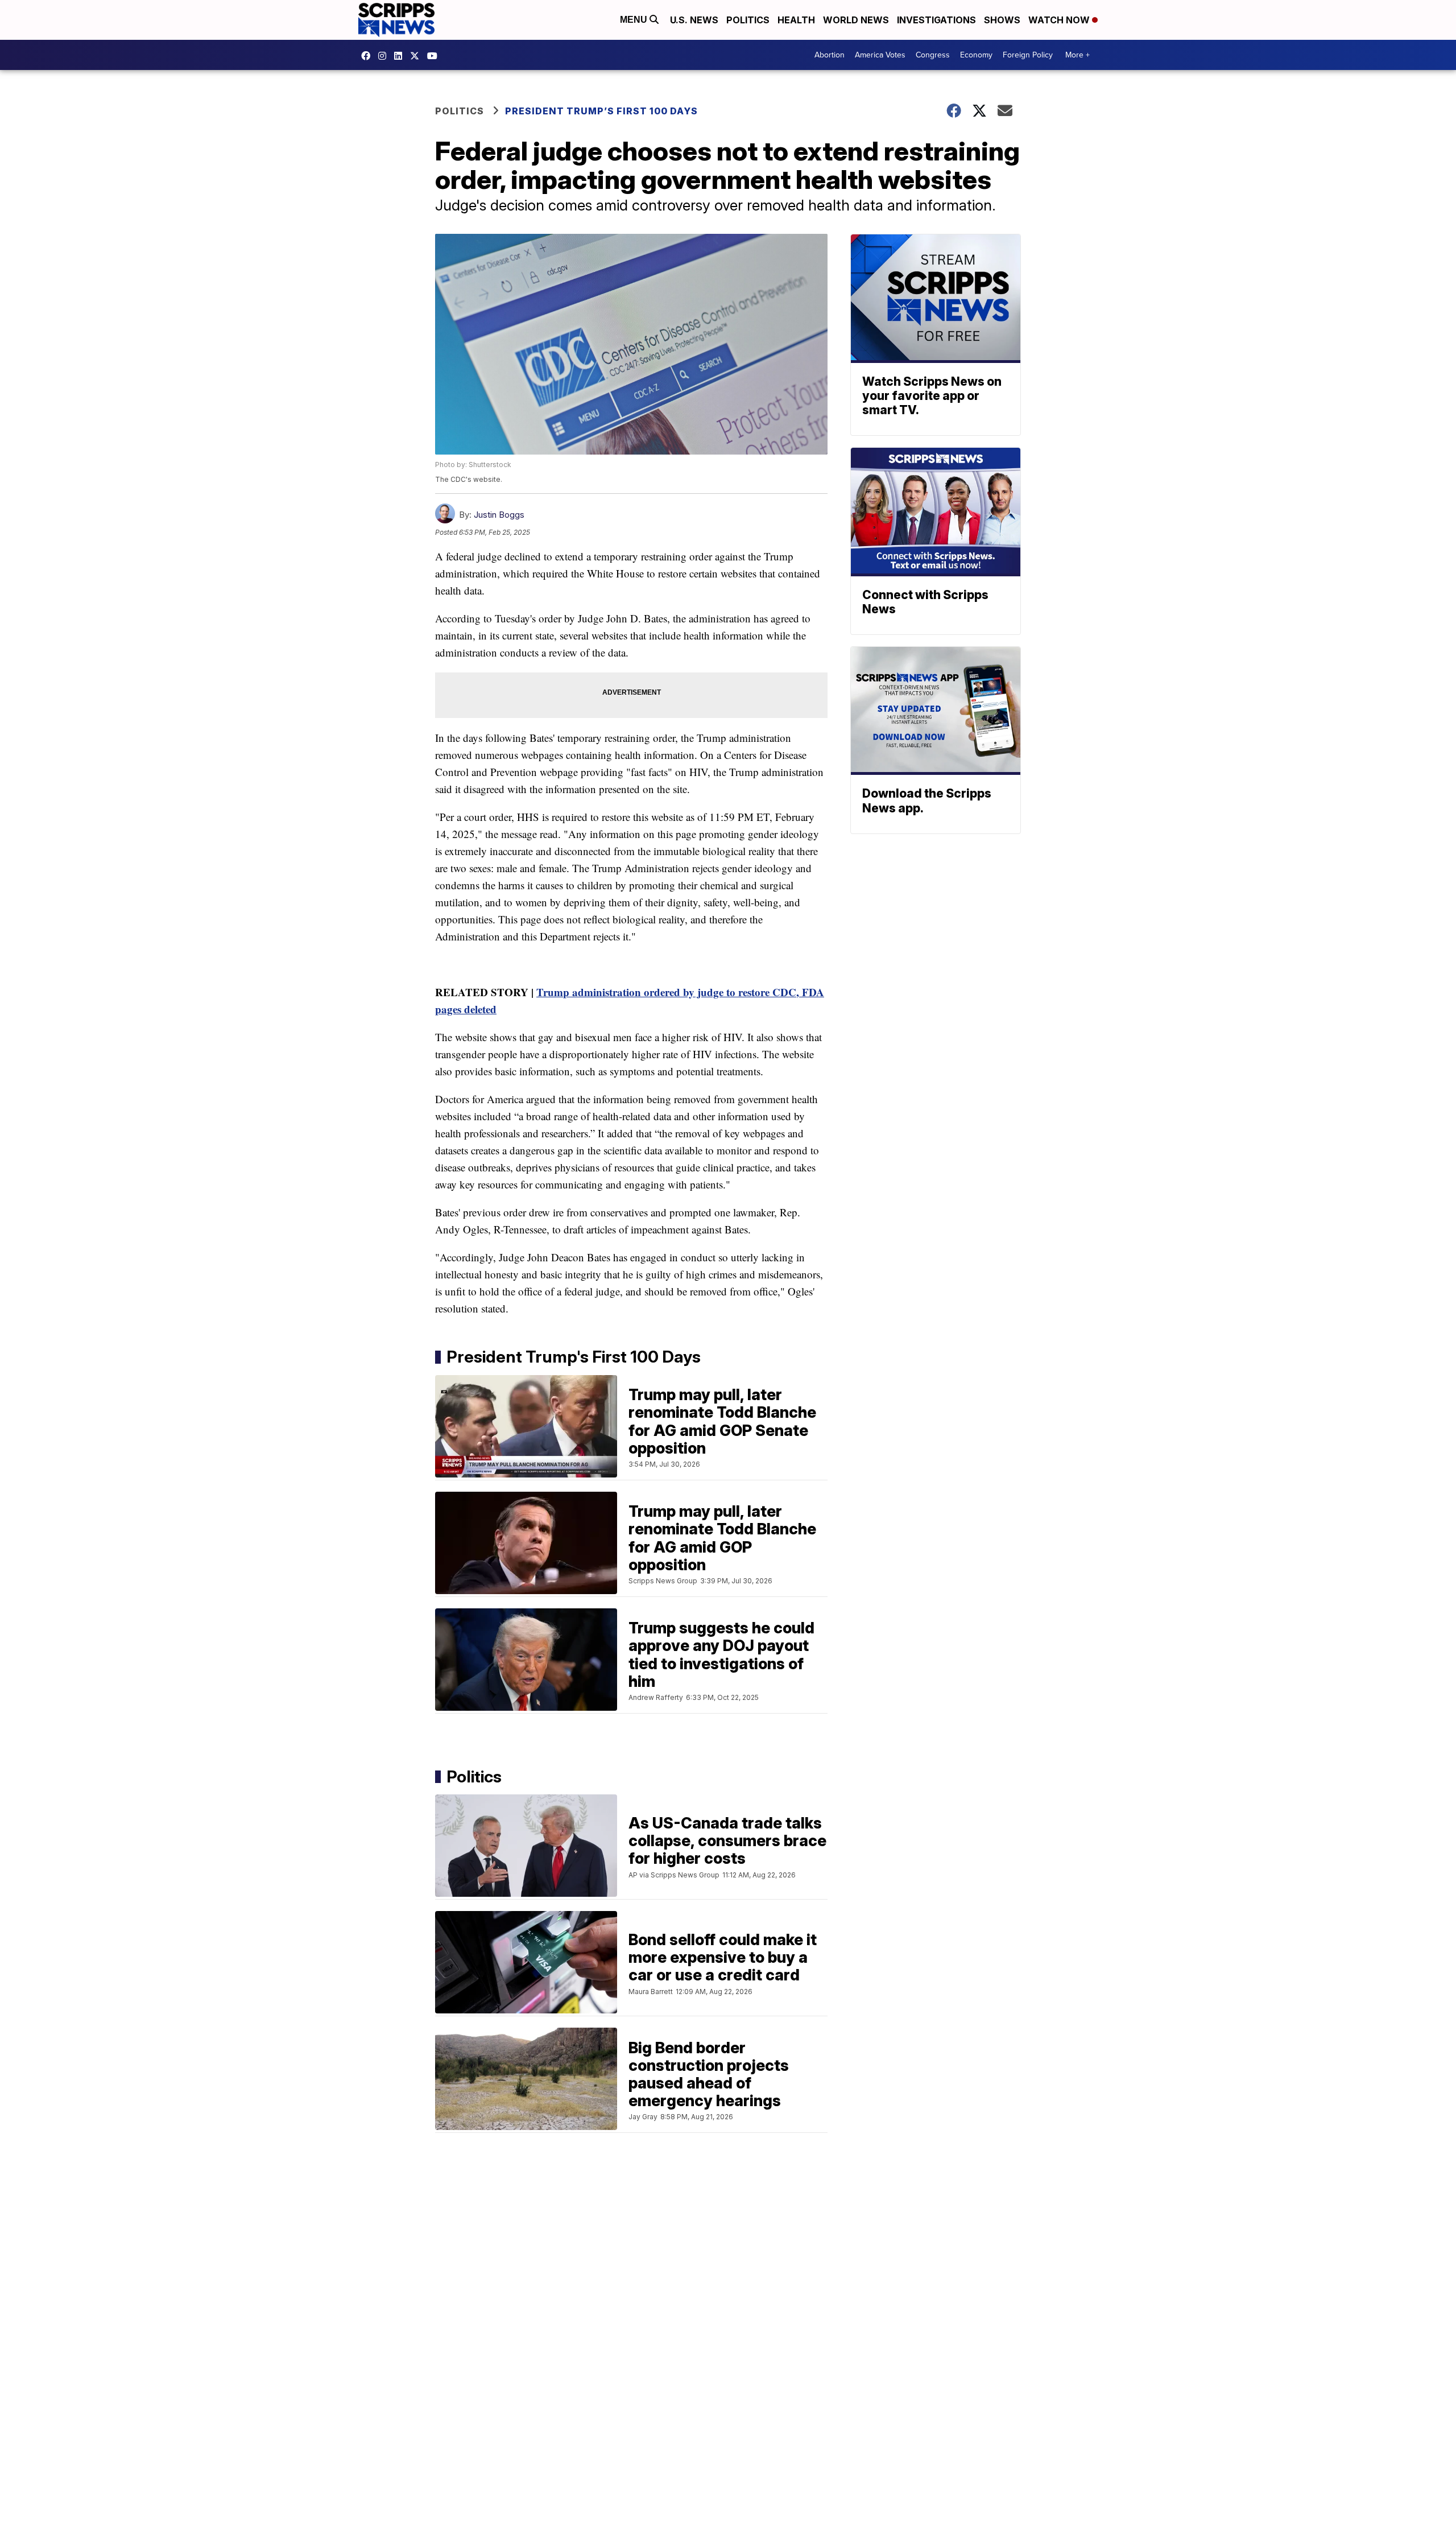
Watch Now (1060, 20)
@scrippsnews (435, 56)
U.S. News (694, 20)
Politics (748, 20)
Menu (635, 20)
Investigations (936, 20)
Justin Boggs (499, 515)
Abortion (830, 55)
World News (856, 20)
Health (796, 20)
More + (1077, 55)
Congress (933, 55)
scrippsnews (369, 56)
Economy (976, 55)
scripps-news (401, 56)
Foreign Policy (1028, 55)
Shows (1002, 20)
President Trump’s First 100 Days (601, 111)
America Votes (880, 55)
